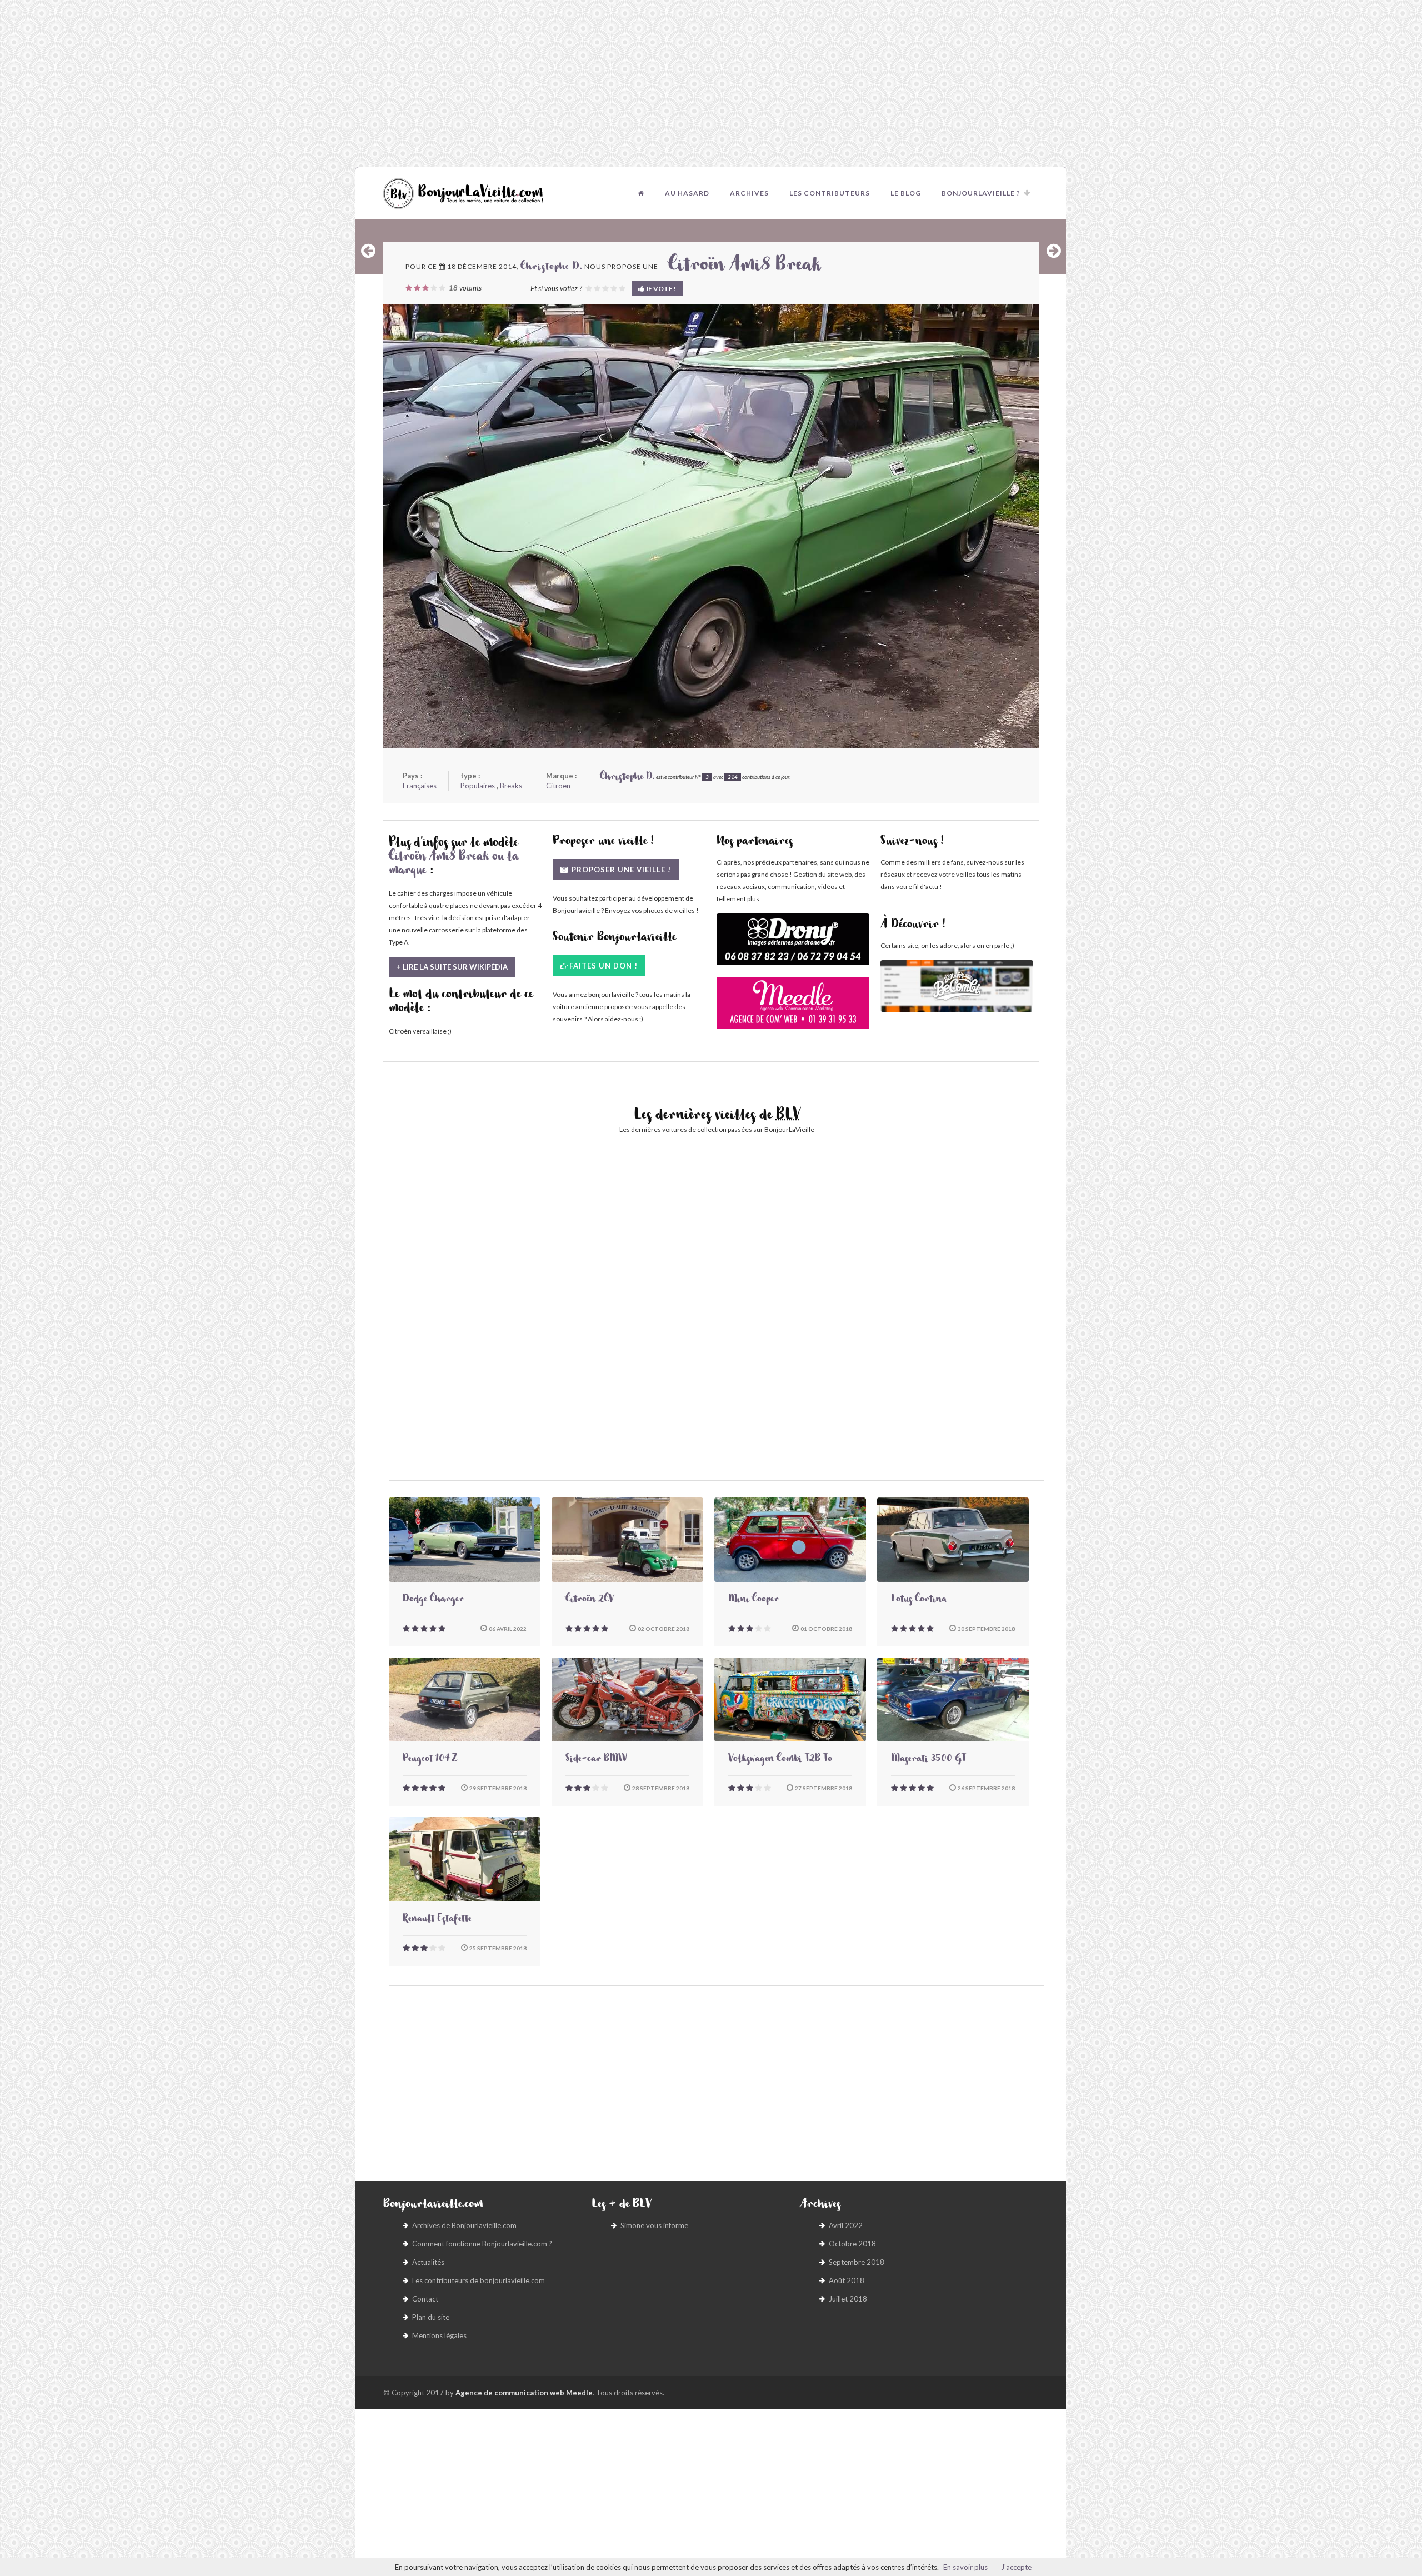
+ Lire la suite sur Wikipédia (452, 967)
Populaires (478, 786)
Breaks (511, 786)
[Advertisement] (711, 83)
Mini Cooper (753, 1600)
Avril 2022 (846, 2225)
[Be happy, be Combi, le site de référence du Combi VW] (957, 986)
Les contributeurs (830, 193)
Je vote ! (660, 289)
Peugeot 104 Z (430, 1760)
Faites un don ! (604, 966)
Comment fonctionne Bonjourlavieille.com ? (482, 2244)
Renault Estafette (437, 1920)
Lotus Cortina (919, 1600)
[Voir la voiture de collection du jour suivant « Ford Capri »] (1054, 251)
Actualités (428, 2262)
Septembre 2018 (857, 2262)
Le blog (906, 193)
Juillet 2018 (848, 2299)
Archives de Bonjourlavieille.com (464, 2225)
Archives (749, 193)
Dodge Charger (433, 1600)
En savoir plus (965, 2567)
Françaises (420, 786)
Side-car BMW (596, 1760)
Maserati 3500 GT (928, 1760)
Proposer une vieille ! (620, 870)
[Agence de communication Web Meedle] (793, 1008)
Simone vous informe (654, 2225)
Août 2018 (847, 2280)
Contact (425, 2299)
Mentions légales (439, 2335)
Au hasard (687, 193)
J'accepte (1016, 2567)
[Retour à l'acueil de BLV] (641, 193)
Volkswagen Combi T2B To (780, 1760)
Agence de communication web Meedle (524, 2393)
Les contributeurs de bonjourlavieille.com (479, 2280)
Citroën (558, 786)
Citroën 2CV (590, 1600)
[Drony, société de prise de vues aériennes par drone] (793, 945)
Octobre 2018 (852, 2244)
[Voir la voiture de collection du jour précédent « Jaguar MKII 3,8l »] (368, 251)
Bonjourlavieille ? (981, 193)
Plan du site (431, 2317)
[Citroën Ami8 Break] (711, 526)
